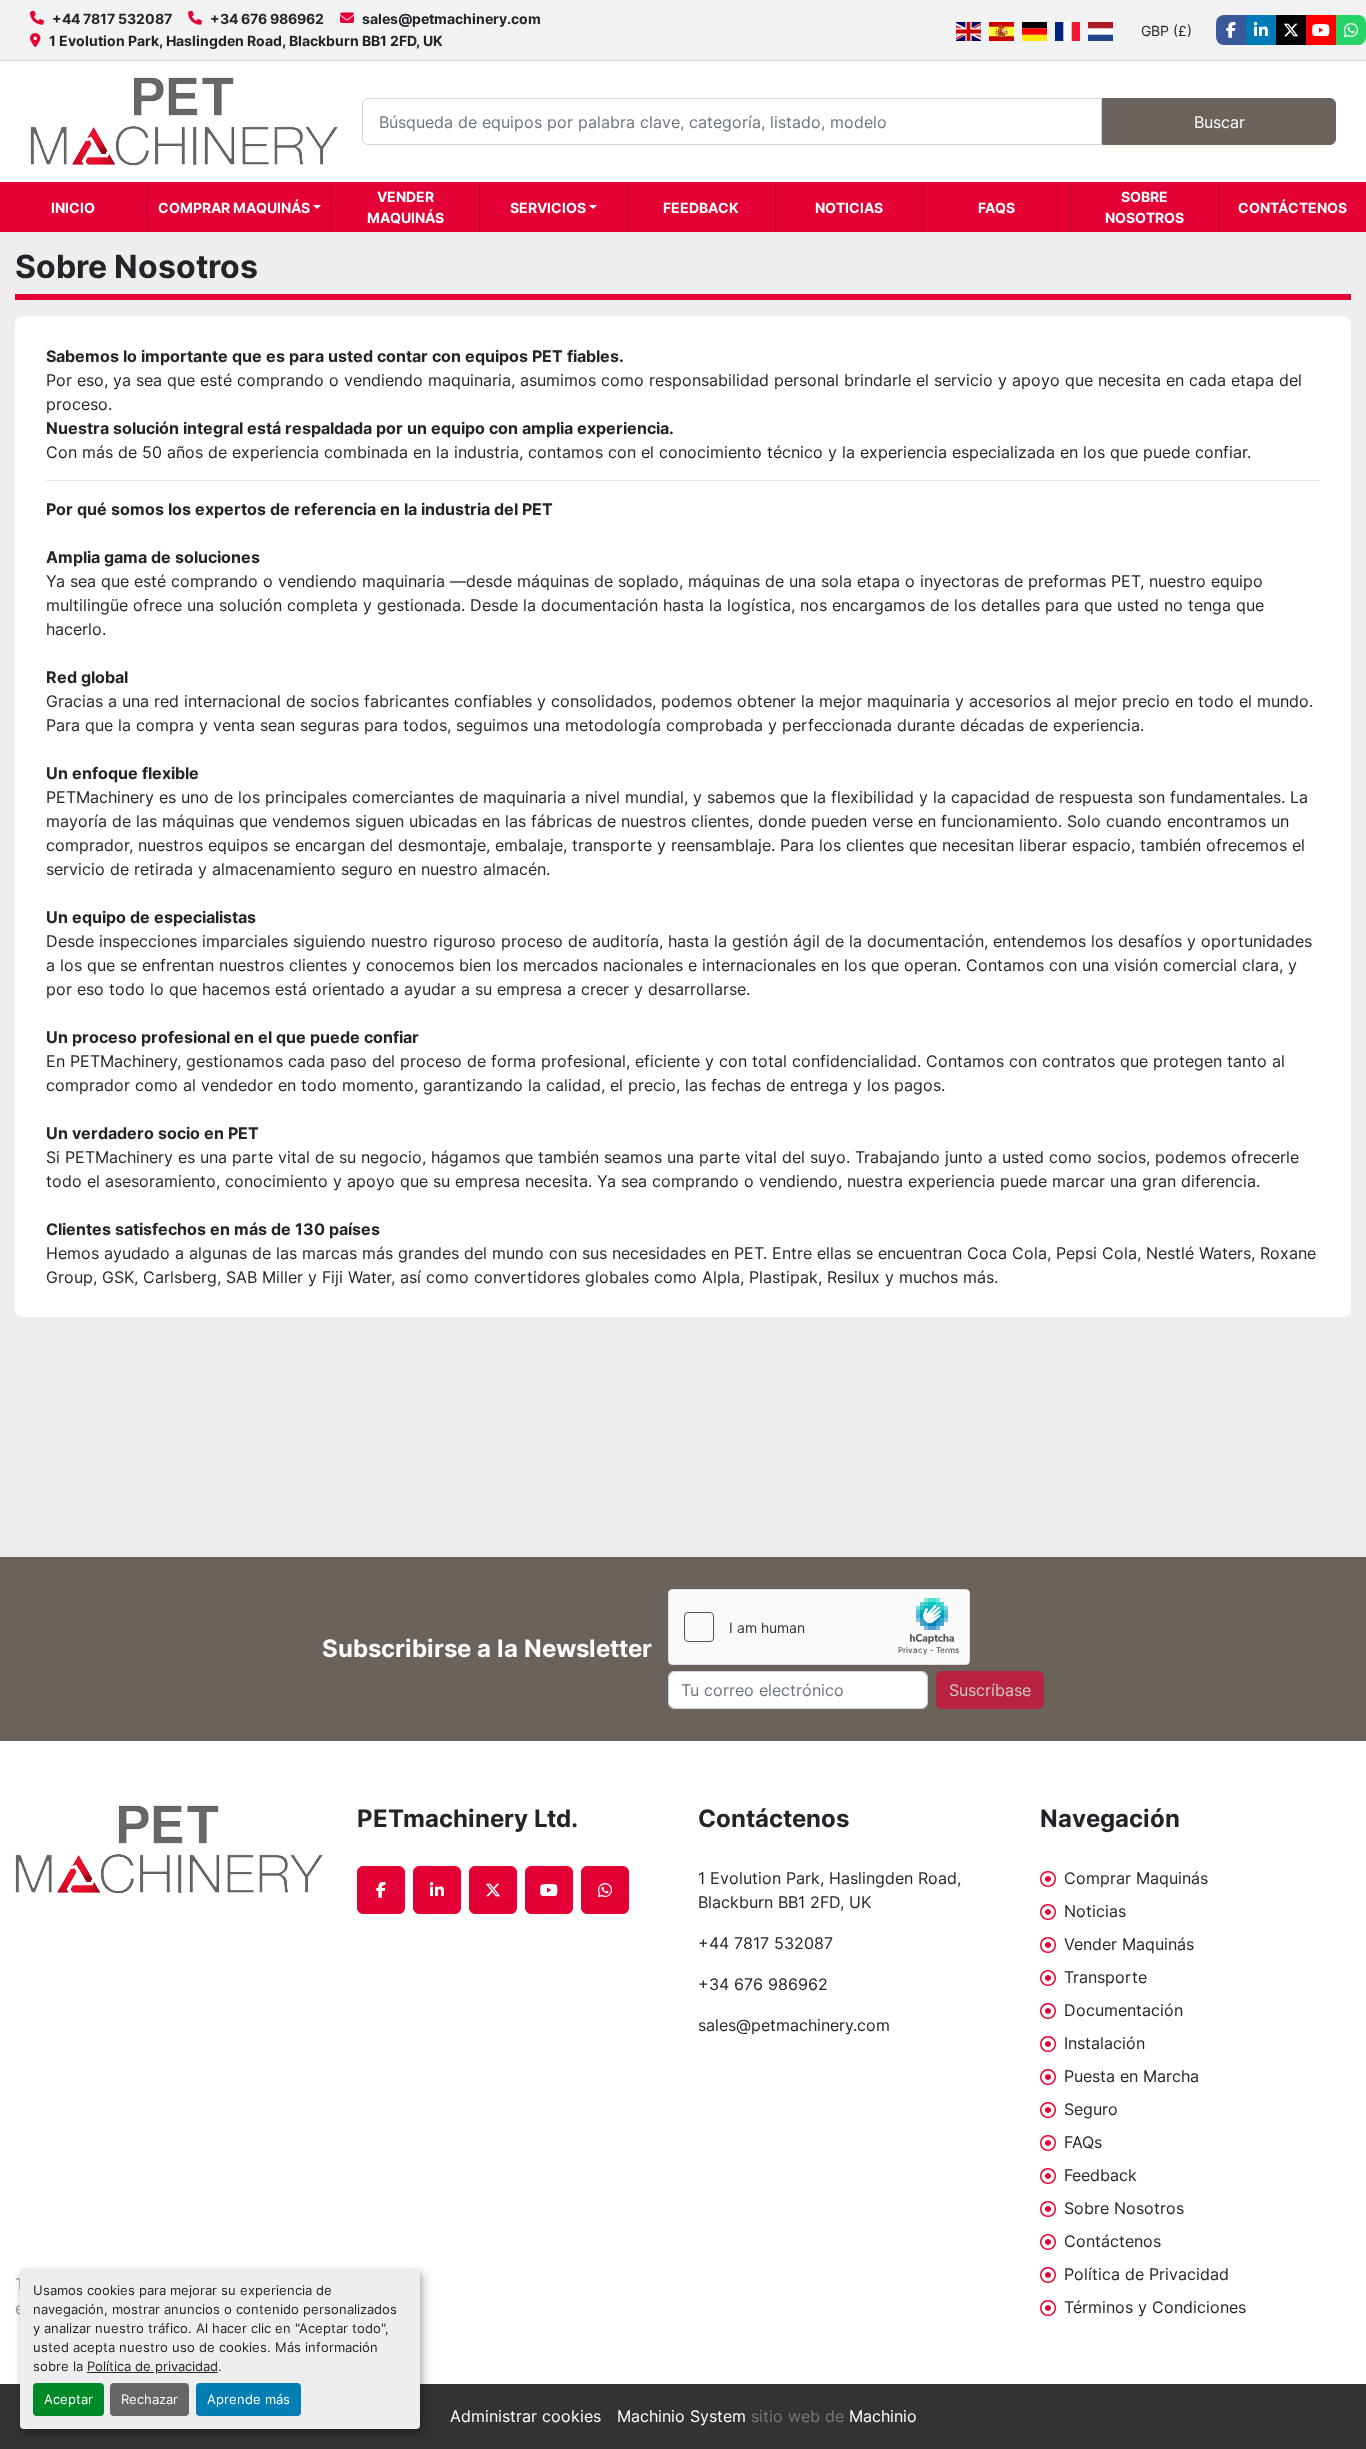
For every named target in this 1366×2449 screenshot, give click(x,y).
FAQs (996, 207)
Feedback (701, 207)
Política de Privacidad (1146, 2274)
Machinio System (681, 2416)
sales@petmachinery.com (451, 18)
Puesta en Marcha (1131, 2076)
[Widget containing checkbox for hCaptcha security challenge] (819, 1627)
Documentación (1123, 2010)
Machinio (883, 2416)
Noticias (849, 207)
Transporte (1105, 1977)
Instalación (1104, 2043)
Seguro (1091, 2109)
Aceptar (68, 2399)
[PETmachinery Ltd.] (171, 1849)
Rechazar (149, 2399)
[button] (240, 207)
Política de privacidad (152, 2366)
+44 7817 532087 (112, 18)
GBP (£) (1166, 30)
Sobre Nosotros (1144, 207)
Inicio (73, 207)
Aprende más (248, 2399)
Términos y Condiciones (1155, 2307)
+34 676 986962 (267, 18)
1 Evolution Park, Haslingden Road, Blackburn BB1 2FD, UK (246, 40)
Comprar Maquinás (234, 207)
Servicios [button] (548, 207)
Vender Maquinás (405, 207)
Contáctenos (1292, 207)
